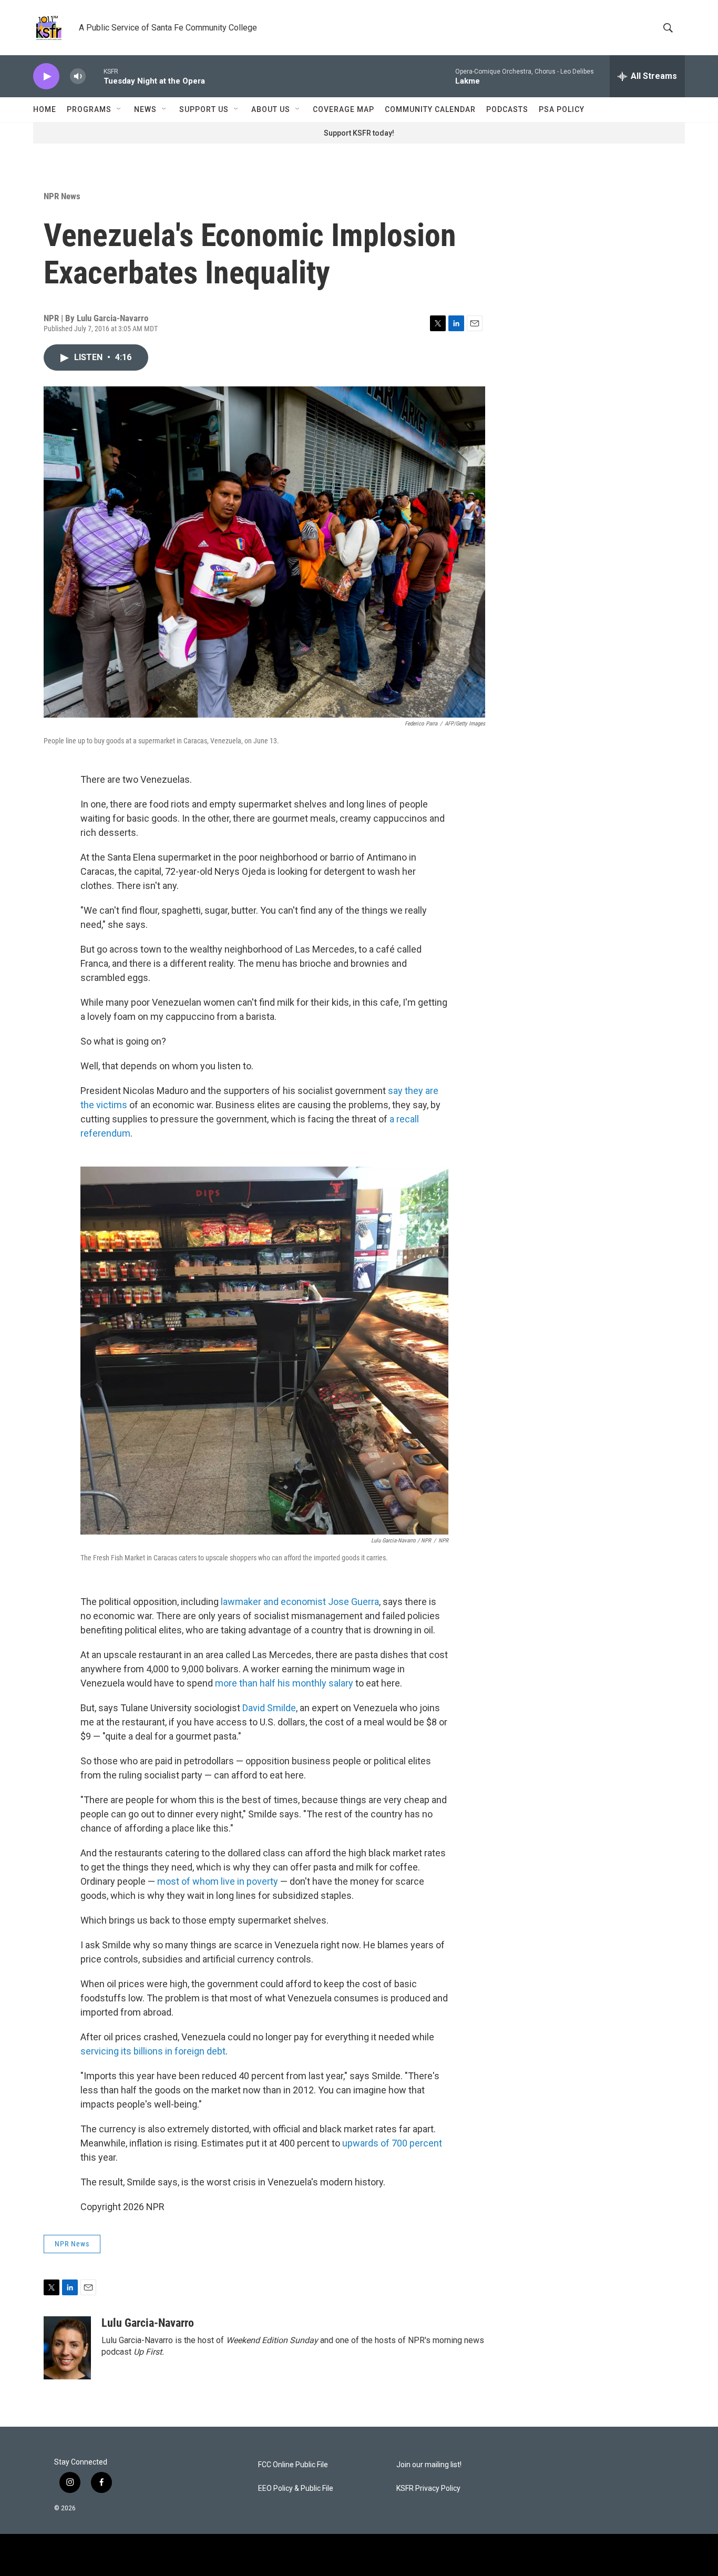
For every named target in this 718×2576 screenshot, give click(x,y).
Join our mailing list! (429, 2465)
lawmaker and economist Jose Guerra (300, 1602)
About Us (271, 109)
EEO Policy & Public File (296, 2488)
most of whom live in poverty (218, 1881)
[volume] (78, 76)
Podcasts (507, 109)
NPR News (62, 196)
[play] (46, 76)
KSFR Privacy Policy (428, 2488)
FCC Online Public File (293, 2465)
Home (45, 109)
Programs (89, 109)
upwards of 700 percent (392, 2143)
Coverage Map (343, 109)
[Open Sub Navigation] (119, 109)
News (145, 109)
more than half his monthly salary (284, 1683)
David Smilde (269, 1708)
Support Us (204, 109)
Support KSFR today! (359, 133)
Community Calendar (430, 109)
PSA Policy (562, 109)
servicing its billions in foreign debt (153, 2051)
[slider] (95, 76)
